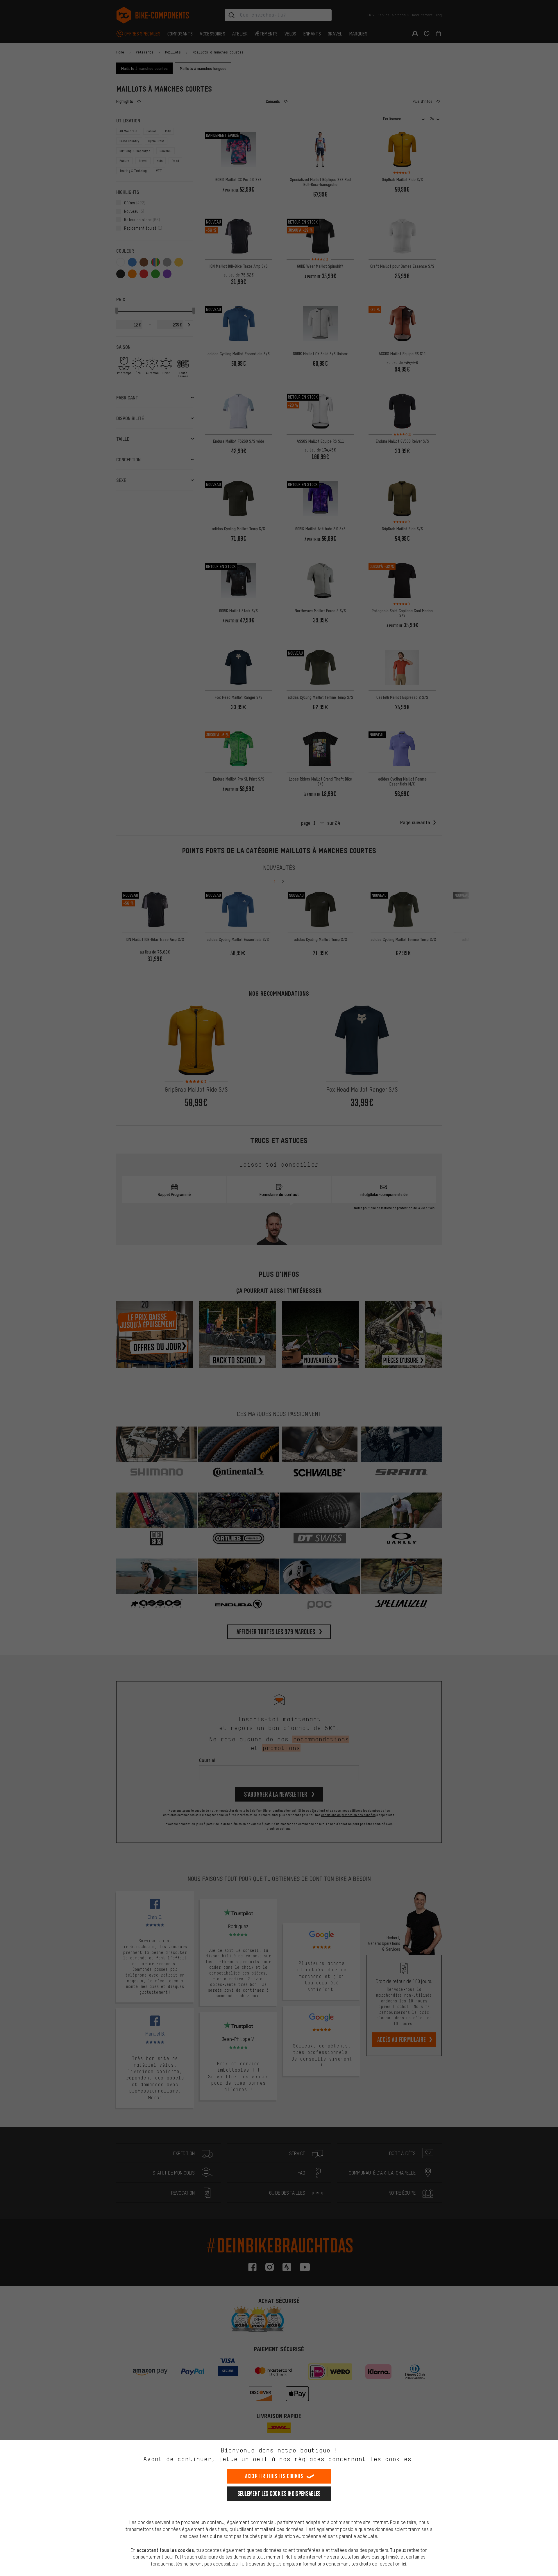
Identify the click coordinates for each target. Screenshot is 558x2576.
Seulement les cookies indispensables (279, 2494)
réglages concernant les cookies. (354, 2459)
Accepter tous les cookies (274, 2476)
